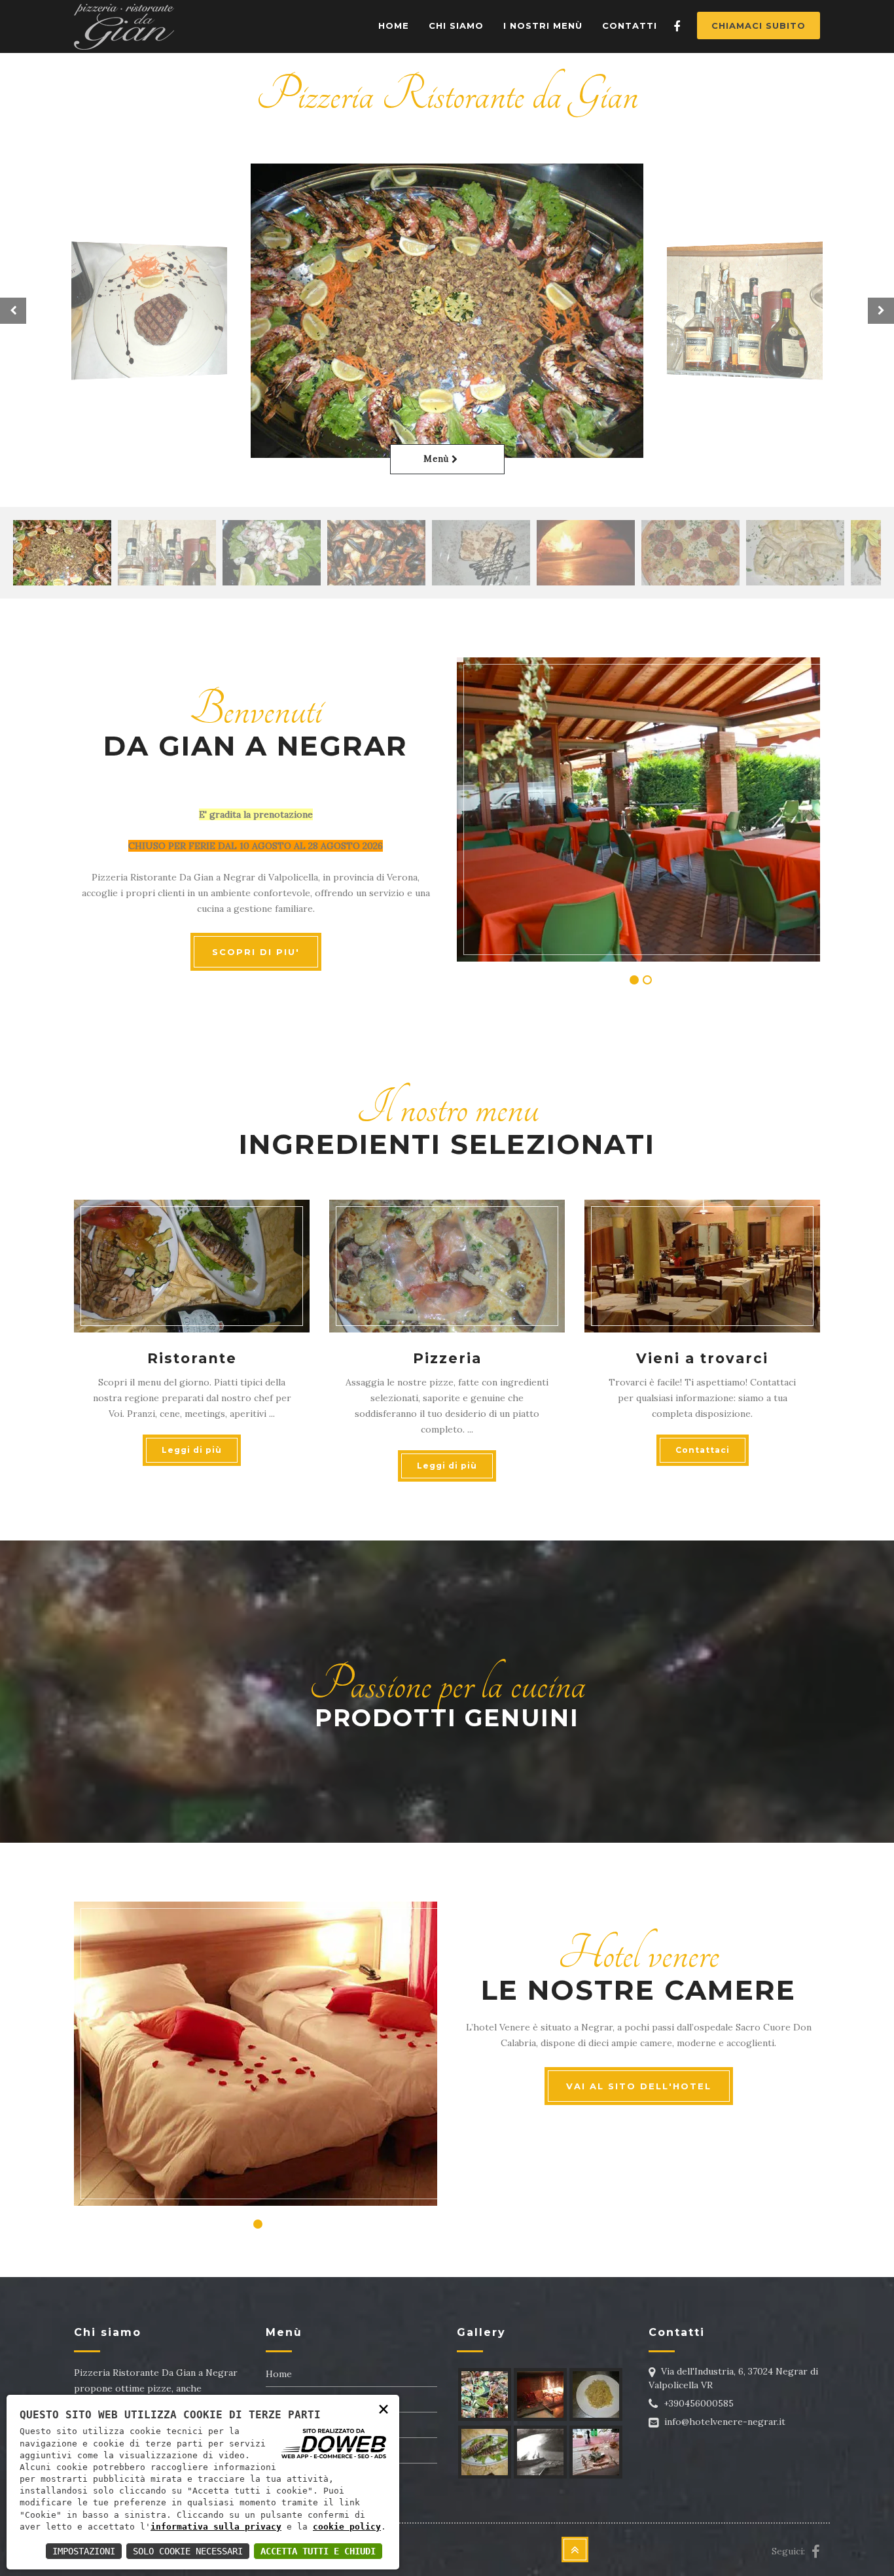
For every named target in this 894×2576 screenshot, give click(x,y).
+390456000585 (699, 2403)
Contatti (630, 26)
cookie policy (347, 2527)
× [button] (384, 2408)
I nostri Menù (543, 26)
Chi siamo (456, 26)
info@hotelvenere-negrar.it (725, 2422)
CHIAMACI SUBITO (759, 26)
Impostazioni (84, 2551)
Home (394, 26)
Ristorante (192, 1358)
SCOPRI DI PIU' (256, 952)
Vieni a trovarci (702, 1358)
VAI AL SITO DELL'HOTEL (639, 2086)
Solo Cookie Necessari (188, 2551)
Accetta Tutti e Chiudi (318, 2551)
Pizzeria (447, 1358)
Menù (438, 459)
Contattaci (703, 1450)
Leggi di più (192, 1450)
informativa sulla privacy (216, 2527)
